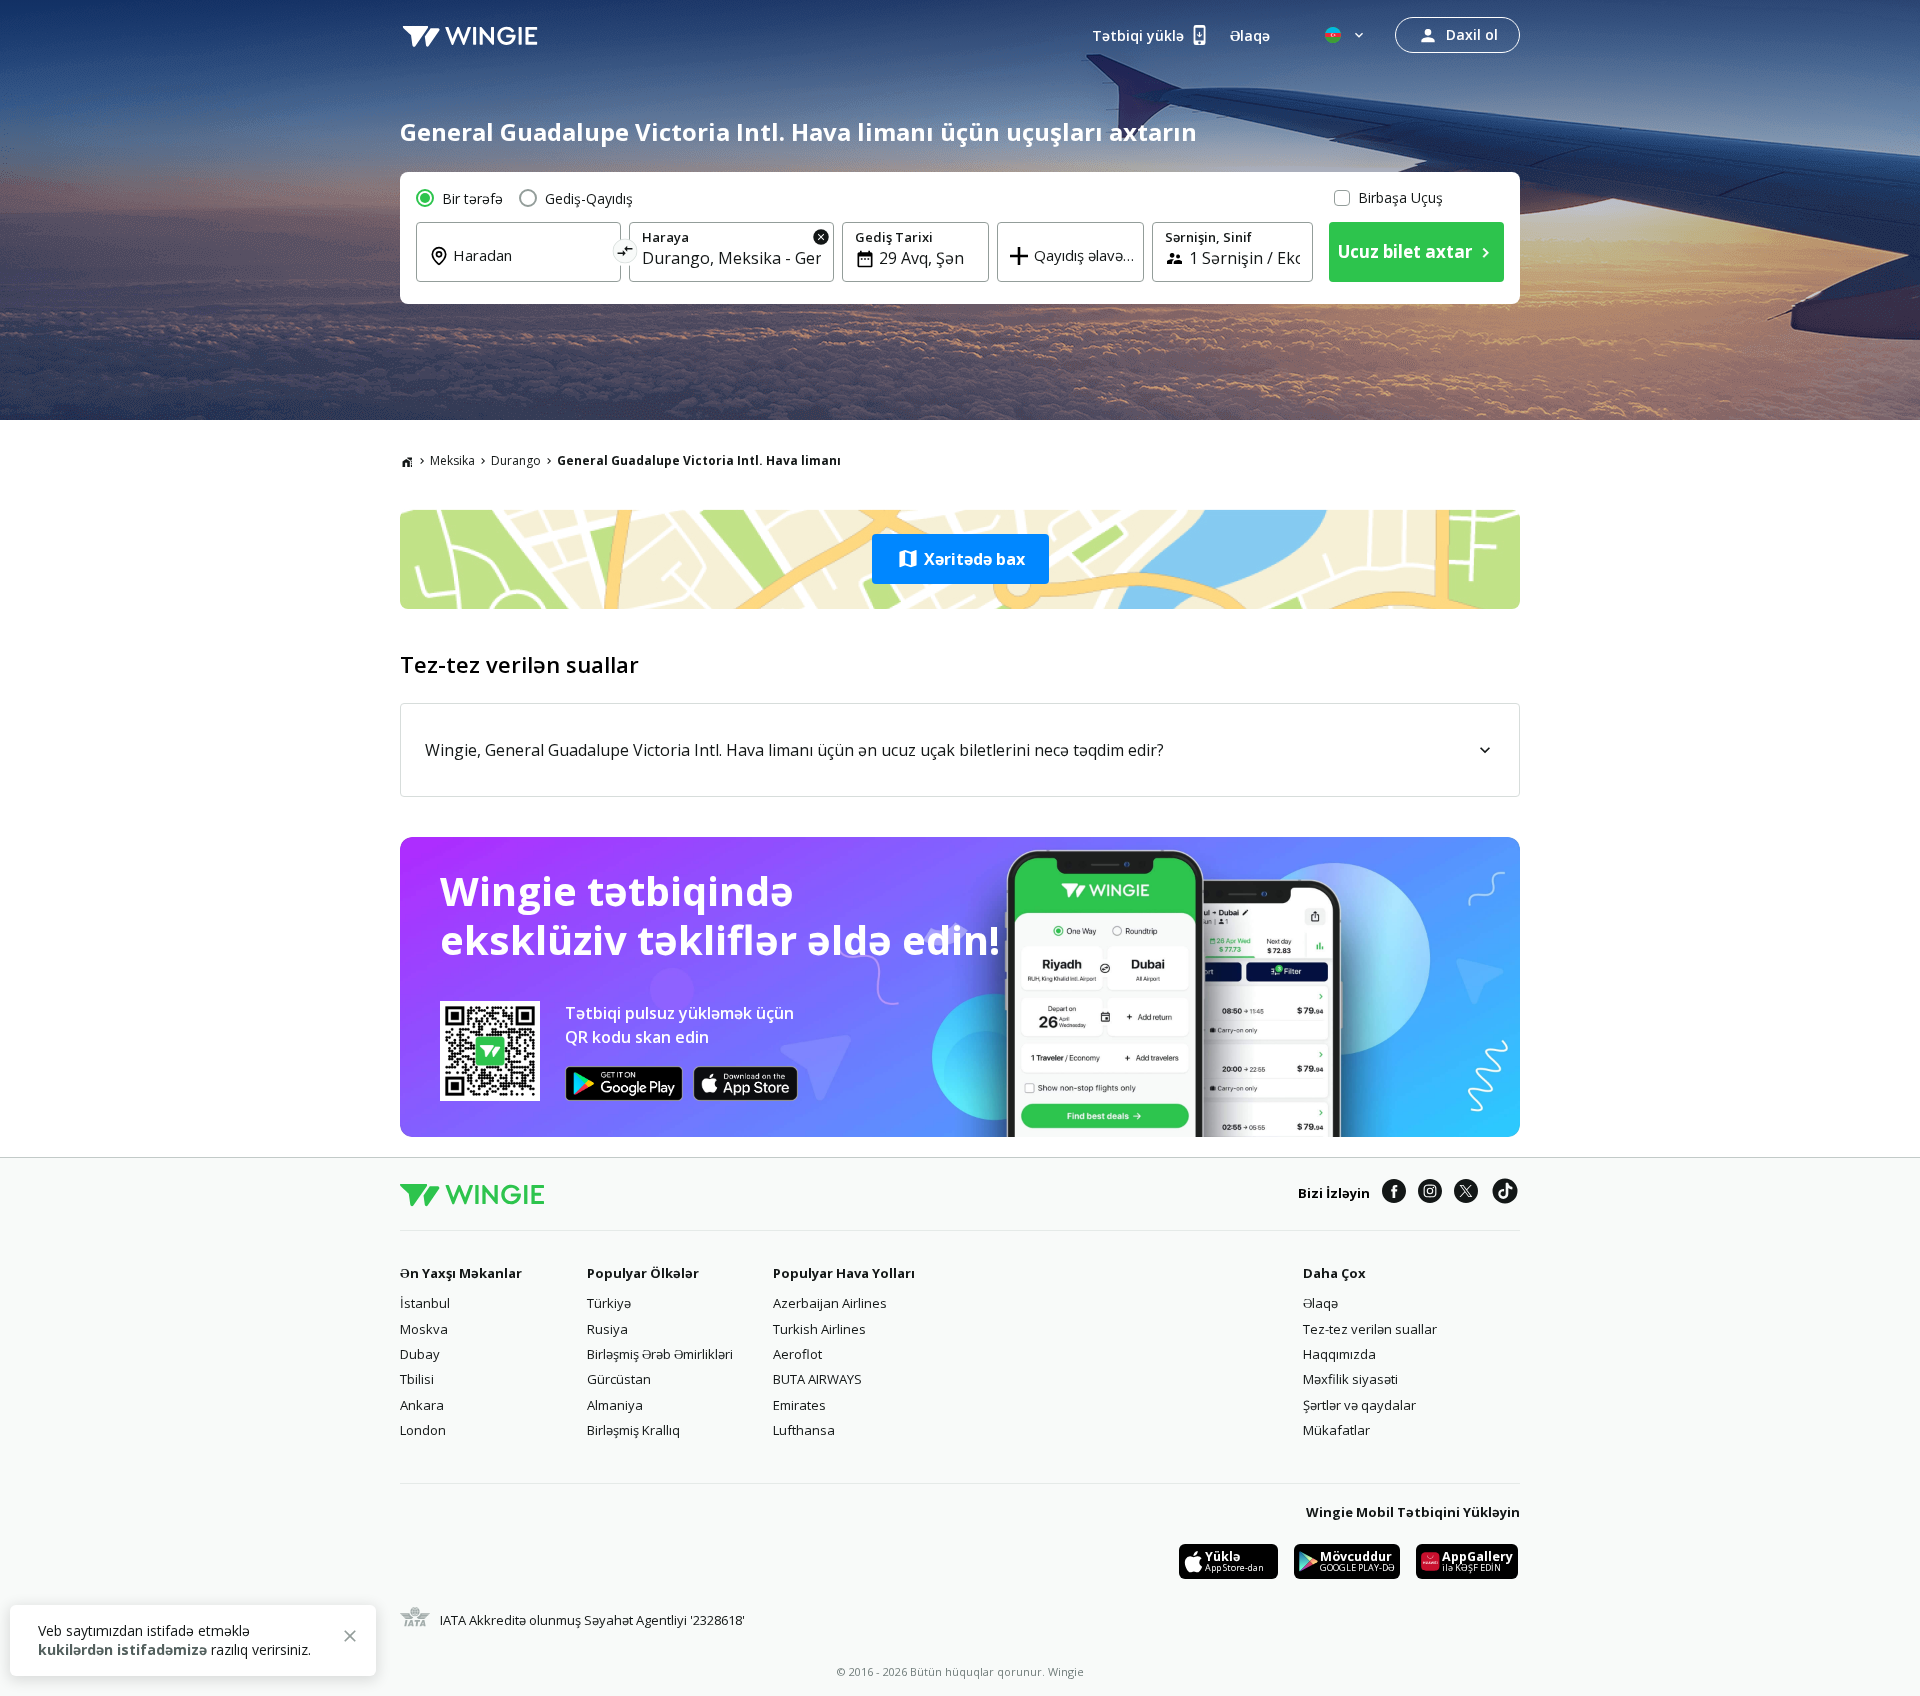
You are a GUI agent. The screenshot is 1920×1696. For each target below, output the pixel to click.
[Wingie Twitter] (1466, 1194)
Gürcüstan (619, 1379)
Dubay (420, 1354)
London (423, 1430)
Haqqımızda (1339, 1354)
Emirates (799, 1405)
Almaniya (615, 1405)
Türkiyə (609, 1303)
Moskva (424, 1329)
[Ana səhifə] (407, 461)
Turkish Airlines (819, 1329)
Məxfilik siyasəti (1350, 1379)
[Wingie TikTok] (1505, 1194)
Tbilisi (417, 1379)
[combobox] (530, 269)
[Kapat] (350, 1639)
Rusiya (607, 1329)
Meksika (452, 460)
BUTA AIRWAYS (817, 1379)
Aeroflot (797, 1354)
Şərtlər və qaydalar (1359, 1405)
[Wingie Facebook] (1394, 1194)
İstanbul (425, 1303)
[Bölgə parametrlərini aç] (1346, 35)
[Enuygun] (470, 35)
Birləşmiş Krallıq (633, 1430)
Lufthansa (804, 1430)
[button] (960, 559)
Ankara (422, 1405)
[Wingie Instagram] (1430, 1194)
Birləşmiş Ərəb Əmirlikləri (660, 1354)
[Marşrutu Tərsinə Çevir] (625, 254)
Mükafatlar (1336, 1430)
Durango (516, 460)
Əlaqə (1320, 1303)
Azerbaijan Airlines (830, 1303)
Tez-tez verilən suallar (1370, 1329)
